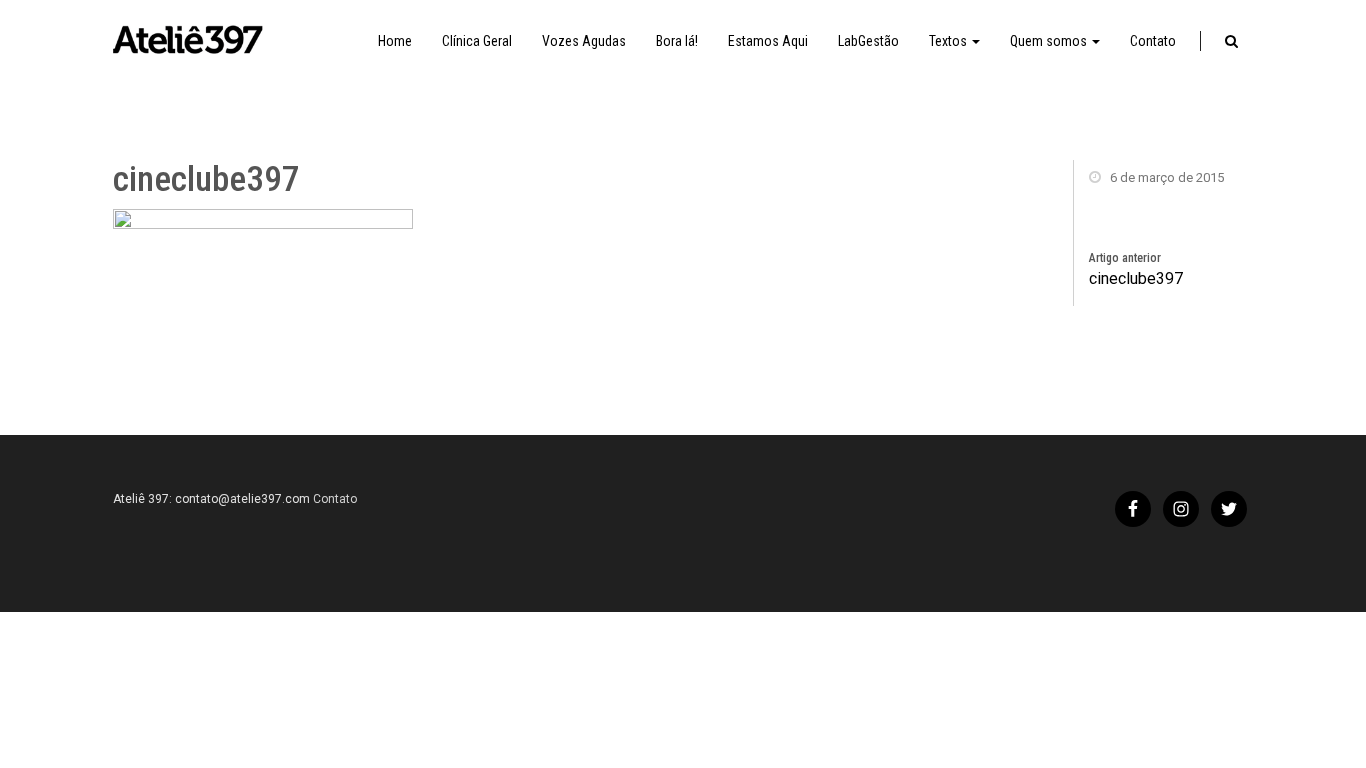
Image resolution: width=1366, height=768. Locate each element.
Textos (949, 41)
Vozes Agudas (584, 41)
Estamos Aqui (768, 41)
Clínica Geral (477, 41)
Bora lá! (677, 41)
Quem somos (1050, 41)
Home (395, 41)
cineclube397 (1136, 278)
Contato (1153, 41)
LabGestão (868, 41)
